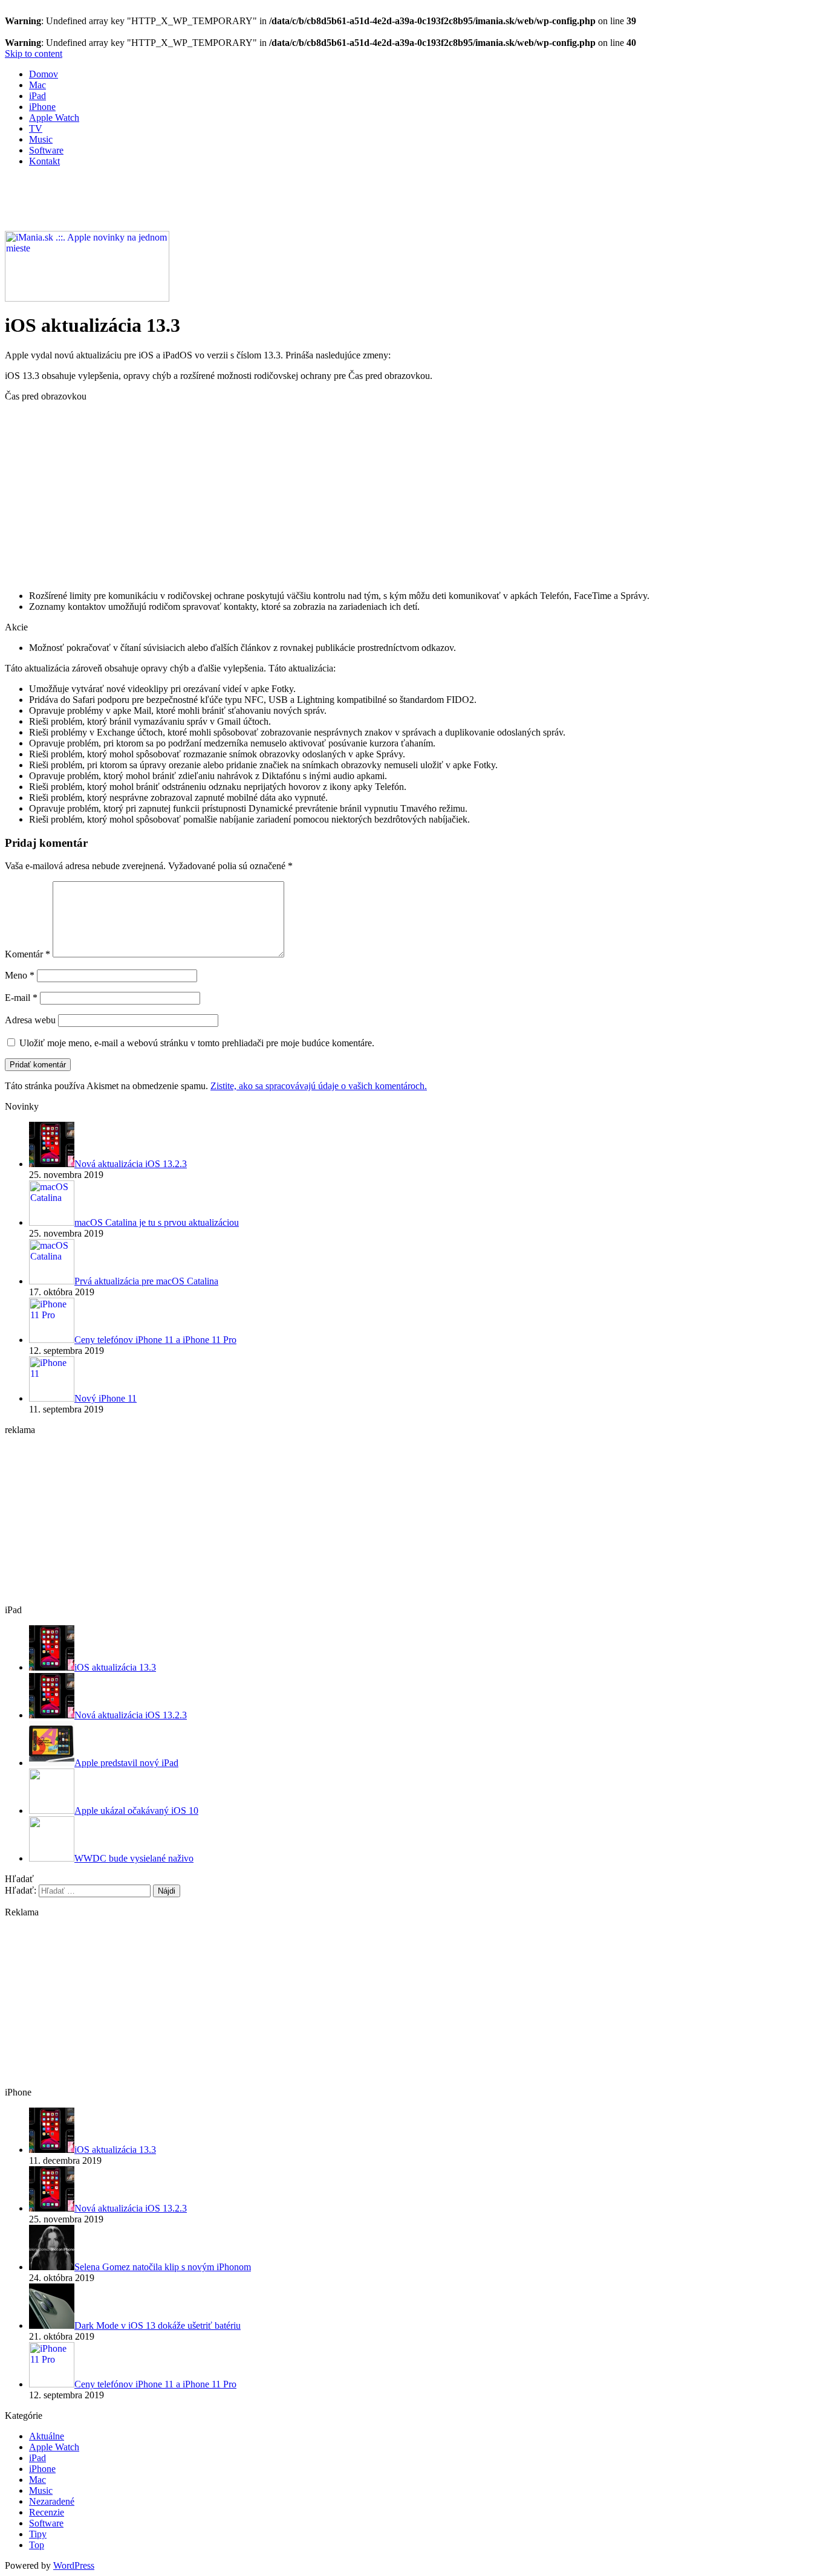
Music (41, 139)
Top (37, 2545)
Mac (37, 85)
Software (46, 150)
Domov (44, 74)
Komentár (28, 954)
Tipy (38, 2534)
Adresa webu (30, 1020)
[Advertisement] (225, 204)
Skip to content (34, 53)
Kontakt (44, 161)
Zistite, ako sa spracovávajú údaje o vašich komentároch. (319, 1086)
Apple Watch (54, 118)
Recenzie (47, 2512)
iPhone (42, 107)
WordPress (74, 2565)
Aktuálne (47, 2436)
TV (36, 128)
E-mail (21, 998)
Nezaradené (52, 2501)
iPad (37, 96)
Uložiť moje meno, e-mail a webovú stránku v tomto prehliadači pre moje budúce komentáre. (197, 1043)
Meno (20, 975)
